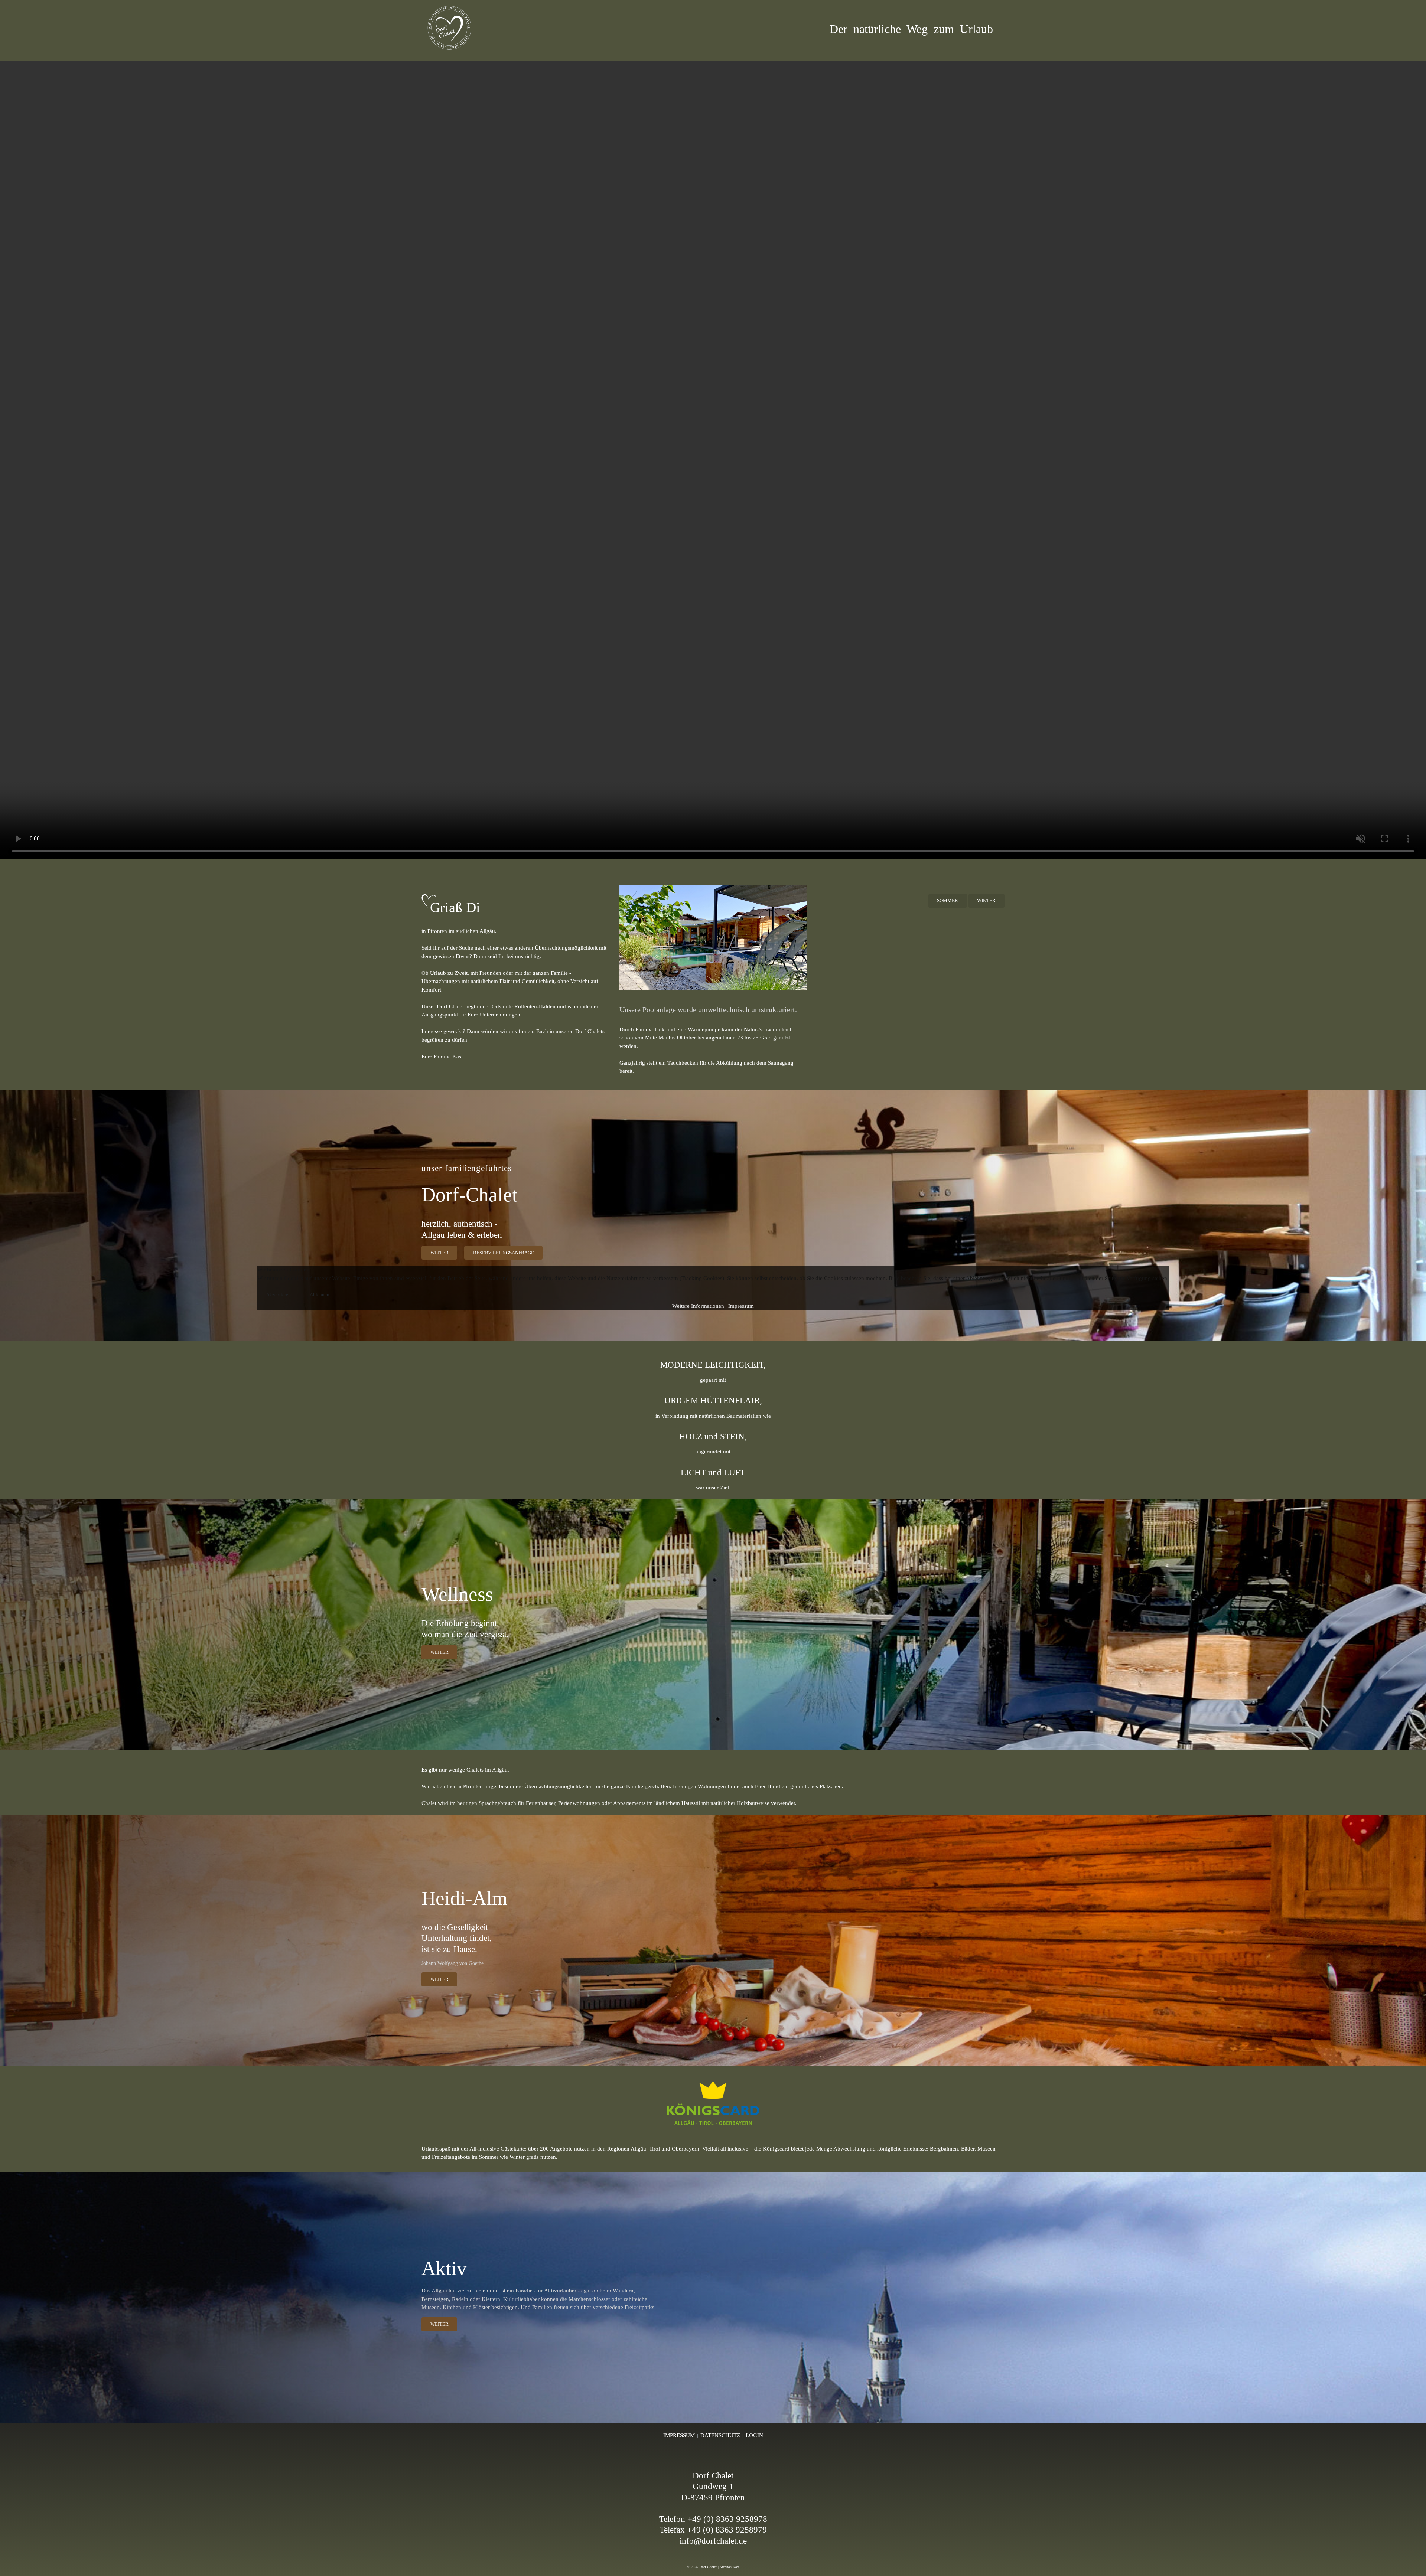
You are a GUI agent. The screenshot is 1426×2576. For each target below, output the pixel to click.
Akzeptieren (279, 1295)
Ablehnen (320, 1295)
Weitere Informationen (698, 1306)
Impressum (741, 1306)
